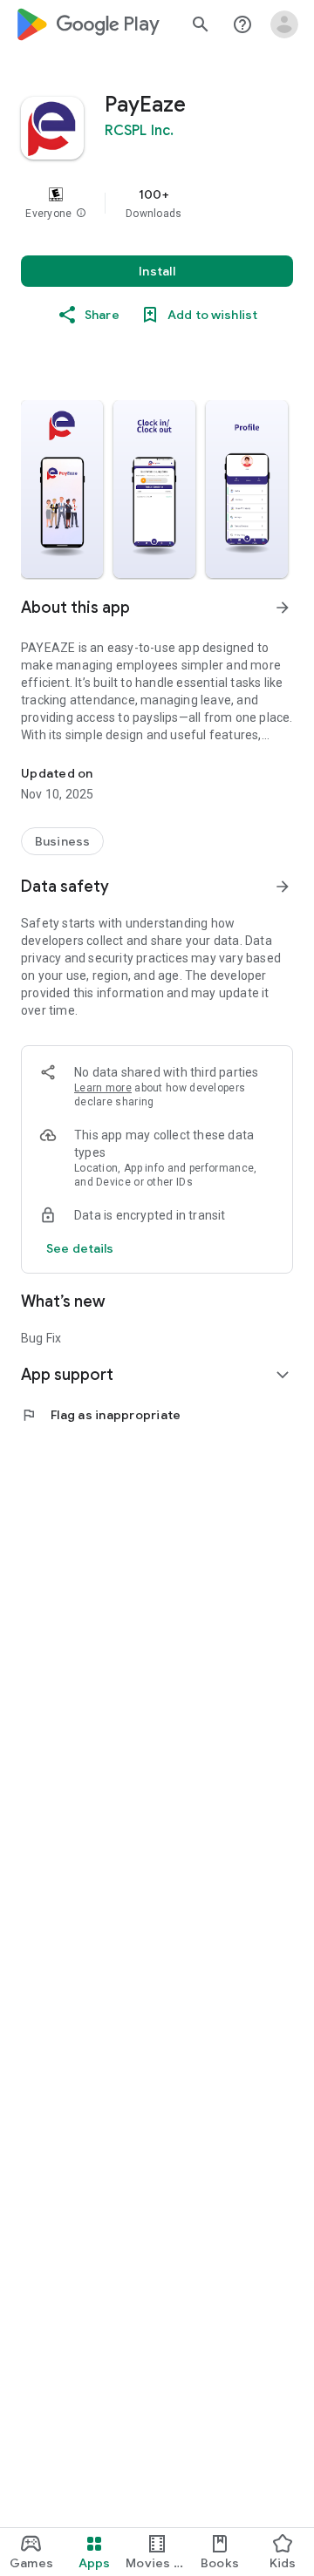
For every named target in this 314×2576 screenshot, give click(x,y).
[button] (81, 214)
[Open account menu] (284, 24)
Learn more (103, 1088)
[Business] (62, 841)
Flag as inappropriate (101, 1415)
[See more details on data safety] (80, 1248)
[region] (157, 203)
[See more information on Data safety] (283, 887)
